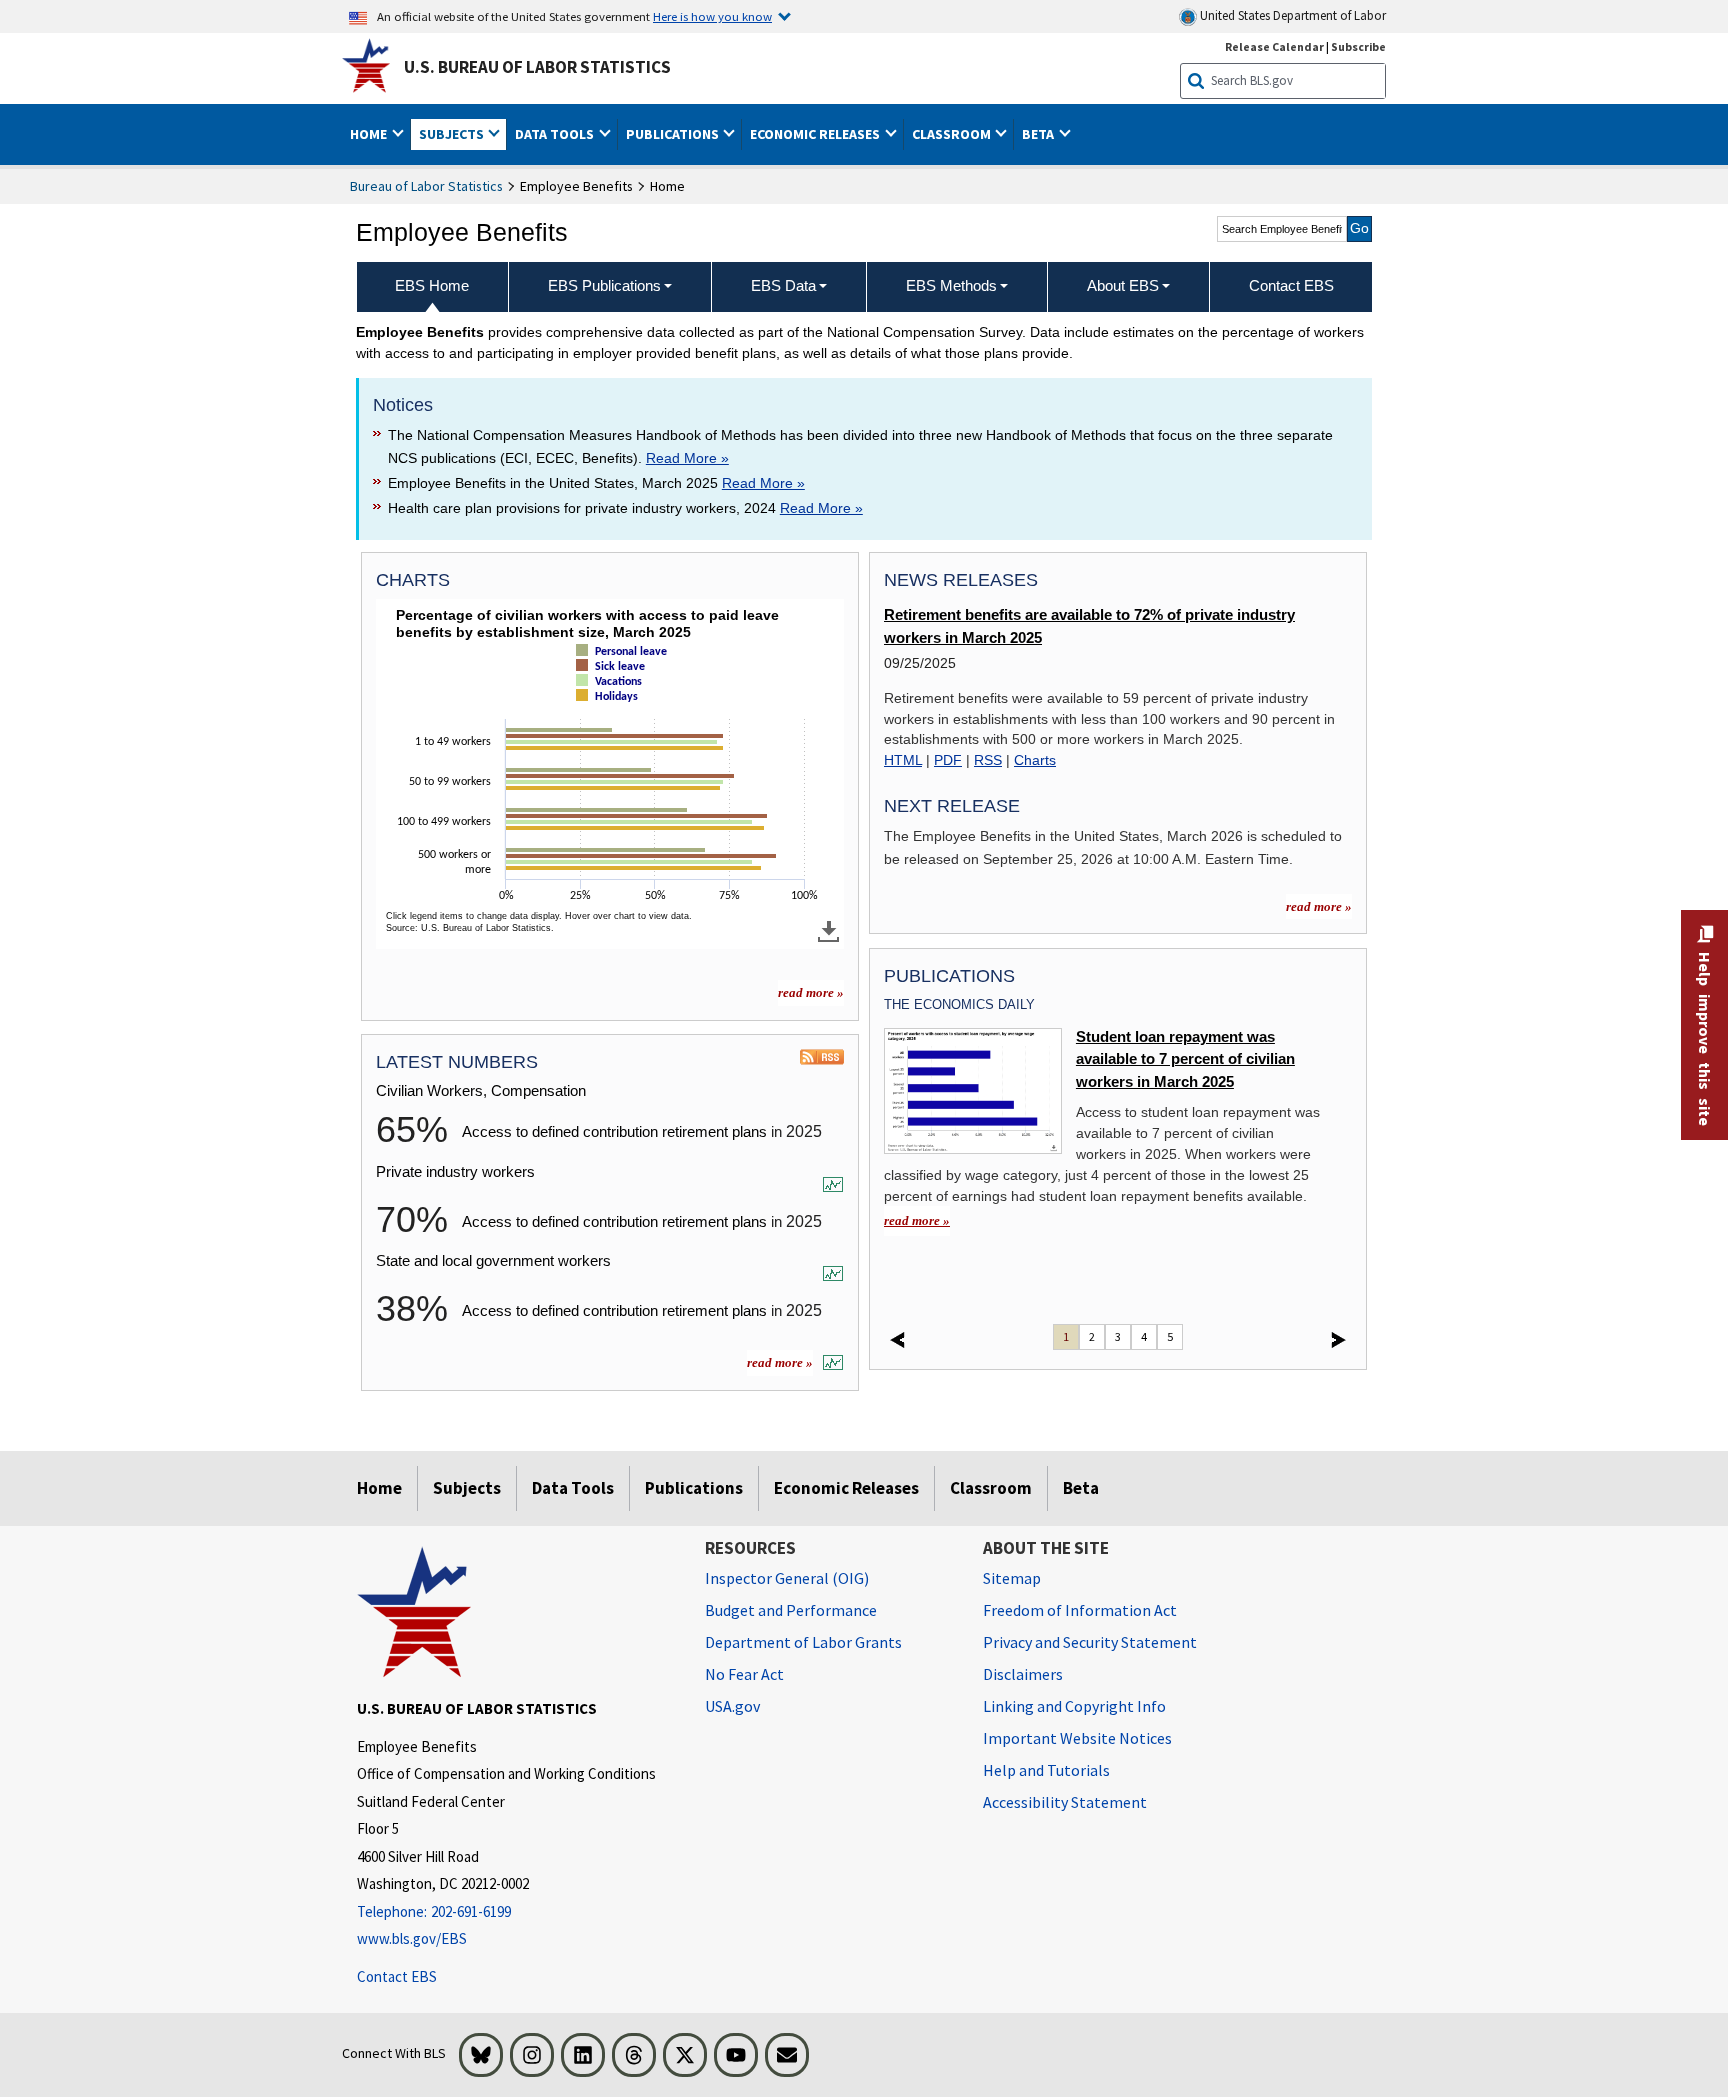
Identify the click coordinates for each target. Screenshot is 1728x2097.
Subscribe (1358, 46)
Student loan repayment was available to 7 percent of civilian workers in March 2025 (1185, 1059)
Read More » (687, 458)
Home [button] (370, 134)
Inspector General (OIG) (787, 1578)
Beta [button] (1039, 134)
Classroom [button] (953, 134)
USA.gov (732, 1706)
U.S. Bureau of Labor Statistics (537, 67)
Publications (694, 1488)
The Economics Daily (959, 1004)
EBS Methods (951, 285)
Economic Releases (846, 1488)
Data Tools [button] (556, 134)
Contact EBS (397, 1976)
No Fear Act (744, 1674)
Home (379, 1488)
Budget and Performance (791, 1610)
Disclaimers (1023, 1674)
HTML (903, 760)
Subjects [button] (453, 134)
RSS (988, 760)
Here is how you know (712, 16)
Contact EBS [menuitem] (1291, 285)
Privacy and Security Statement (1090, 1642)
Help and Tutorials (1046, 1770)
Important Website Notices (1077, 1738)
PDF (948, 760)
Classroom (991, 1488)
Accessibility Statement (1065, 1802)
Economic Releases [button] (816, 134)
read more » (811, 992)
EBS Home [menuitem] (432, 285)
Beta (1081, 1488)
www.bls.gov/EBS (412, 1938)
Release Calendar (1274, 46)
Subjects (467, 1488)
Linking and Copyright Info (1074, 1706)
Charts (1035, 760)
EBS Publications (604, 285)
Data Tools (573, 1488)
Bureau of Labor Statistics (426, 186)
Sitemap (1012, 1578)
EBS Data (783, 285)
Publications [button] (674, 134)
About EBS (1123, 285)
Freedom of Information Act (1080, 1610)
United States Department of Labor (1291, 15)
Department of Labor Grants (803, 1642)
